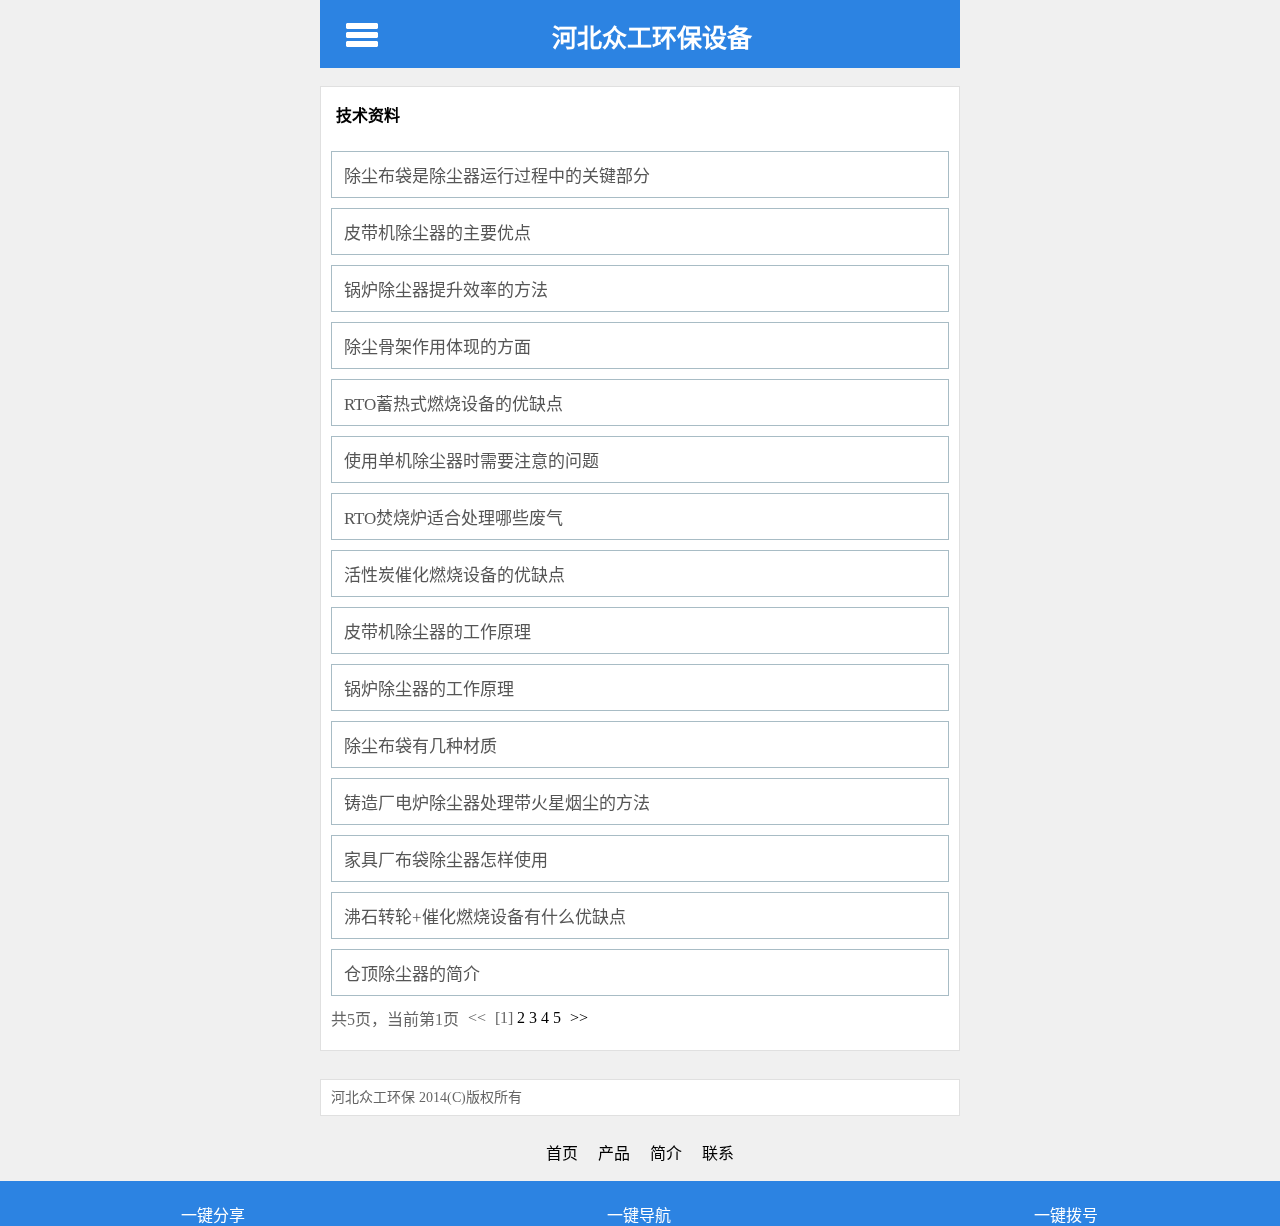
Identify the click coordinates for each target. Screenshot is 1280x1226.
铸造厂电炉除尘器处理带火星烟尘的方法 (497, 803)
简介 (666, 1153)
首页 (562, 1153)
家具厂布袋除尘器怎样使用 (446, 860)
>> (579, 1017)
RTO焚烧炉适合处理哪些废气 (453, 518)
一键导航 (639, 1215)
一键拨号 (1066, 1215)
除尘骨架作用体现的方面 (437, 347)
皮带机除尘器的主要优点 (437, 233)
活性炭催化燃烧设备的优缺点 (454, 575)
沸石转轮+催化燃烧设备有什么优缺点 (485, 917)
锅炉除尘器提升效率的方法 (446, 290)
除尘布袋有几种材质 (420, 746)
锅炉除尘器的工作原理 (429, 689)
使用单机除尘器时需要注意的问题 (471, 461)
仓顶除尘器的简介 (412, 974)
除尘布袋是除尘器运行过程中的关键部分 (497, 176)
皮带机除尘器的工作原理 (437, 632)
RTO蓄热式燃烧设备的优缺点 (453, 404)
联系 (718, 1153)
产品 (614, 1153)
